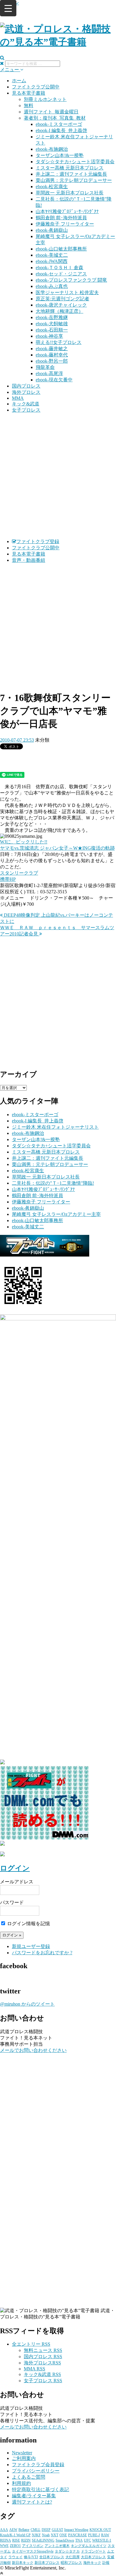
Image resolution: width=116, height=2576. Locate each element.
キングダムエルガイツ (89, 2546)
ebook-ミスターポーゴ (59, 124)
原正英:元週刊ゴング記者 (62, 299)
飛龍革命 (45, 367)
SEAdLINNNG (43, 2540)
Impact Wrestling (76, 2530)
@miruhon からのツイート (27, 2004)
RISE (16, 2540)
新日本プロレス (47, 2563)
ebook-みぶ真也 (52, 286)
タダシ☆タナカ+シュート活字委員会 (75, 162)
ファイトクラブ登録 (38, 541)
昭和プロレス (71, 2563)
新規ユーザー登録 (31, 1946)
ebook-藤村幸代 (52, 355)
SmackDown (65, 2540)
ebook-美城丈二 (52, 255)
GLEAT (57, 2530)
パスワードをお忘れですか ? (42, 1953)
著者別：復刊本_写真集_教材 (55, 118)
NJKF (36, 2535)
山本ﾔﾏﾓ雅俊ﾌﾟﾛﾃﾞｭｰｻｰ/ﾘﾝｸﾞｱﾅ (67, 211)
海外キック (92, 2563)
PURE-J (94, 2535)
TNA (79, 2540)
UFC (87, 2540)
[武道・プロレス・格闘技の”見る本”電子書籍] (58, 42)
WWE (4, 2546)
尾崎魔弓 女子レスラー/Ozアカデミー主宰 (56, 1214)
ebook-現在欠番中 (54, 380)
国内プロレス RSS (43, 2357)
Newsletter (22, 2453)
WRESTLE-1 (102, 2540)
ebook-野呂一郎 (52, 361)
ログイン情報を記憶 (28, 1924)
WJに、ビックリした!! (24, 842)
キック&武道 (26, 404)
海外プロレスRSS (42, 2363)
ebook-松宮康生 (52, 187)
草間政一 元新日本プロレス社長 (70, 193)
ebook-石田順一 (52, 330)
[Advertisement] (58, 476)
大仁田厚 (73, 2557)
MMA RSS (35, 2369)
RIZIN (26, 2540)
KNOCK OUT (100, 2530)
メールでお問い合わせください (33, 2050)
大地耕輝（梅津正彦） (59, 311)
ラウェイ (15, 2557)
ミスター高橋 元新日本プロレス (70, 168)
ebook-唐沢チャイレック (61, 305)
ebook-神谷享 (49, 336)
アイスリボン (33, 2546)
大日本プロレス (93, 2557)
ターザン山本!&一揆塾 (60, 155)
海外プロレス (26, 392)
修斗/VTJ (31, 2557)
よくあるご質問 (29, 2477)
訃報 (106, 2563)
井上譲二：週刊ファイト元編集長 (71, 174)
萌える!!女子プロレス (59, 342)
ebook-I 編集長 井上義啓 (61, 130)
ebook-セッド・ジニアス (61, 274)
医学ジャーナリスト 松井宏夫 (67, 292)
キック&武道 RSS (42, 2374)
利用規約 (21, 2483)
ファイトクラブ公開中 (36, 87)
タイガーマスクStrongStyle (33, 2551)
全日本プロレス (52, 2557)
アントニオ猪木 (57, 2546)
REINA (6, 2540)
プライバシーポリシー (36, 2471)
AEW (13, 2530)
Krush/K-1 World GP (15, 2535)
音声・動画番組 (29, 560)
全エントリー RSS (31, 2344)
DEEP (46, 2530)
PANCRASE (77, 2535)
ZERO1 (15, 2546)
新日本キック (23, 2563)
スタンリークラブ (19, 873)
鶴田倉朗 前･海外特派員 (61, 218)
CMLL (36, 2530)
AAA (4, 2530)
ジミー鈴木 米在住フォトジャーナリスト (55, 1127)
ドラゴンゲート (93, 2551)
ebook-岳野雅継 (52, 317)
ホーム (19, 81)
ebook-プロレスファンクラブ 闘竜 (71, 280)
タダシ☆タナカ (67, 2551)
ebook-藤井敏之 (52, 349)
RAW (105, 2535)
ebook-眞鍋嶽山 (52, 230)
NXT (55, 2535)
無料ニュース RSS (43, 2350)
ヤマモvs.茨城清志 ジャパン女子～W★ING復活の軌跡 (57, 848)
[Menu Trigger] (8, 8)
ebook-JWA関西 (52, 261)
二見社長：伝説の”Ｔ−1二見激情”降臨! (53, 1183)
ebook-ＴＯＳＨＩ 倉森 (59, 268)
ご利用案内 (24, 2458)
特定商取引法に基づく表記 (40, 2489)
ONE (63, 2535)
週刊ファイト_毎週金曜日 (51, 112)
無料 (29, 106)
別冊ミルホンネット (45, 99)
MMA (18, 398)
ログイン (15, 1868)
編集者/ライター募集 (34, 2496)
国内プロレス (26, 386)
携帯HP (8, 879)
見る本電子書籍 (29, 93)
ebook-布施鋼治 (52, 149)
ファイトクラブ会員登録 (38, 2465)
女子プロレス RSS (43, 2381)
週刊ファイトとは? (32, 2502)
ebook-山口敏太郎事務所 (61, 249)
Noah (46, 2535)
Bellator (24, 2530)
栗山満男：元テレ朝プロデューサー (74, 180)
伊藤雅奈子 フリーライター (65, 224)
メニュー (10, 70)
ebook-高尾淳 (49, 373)
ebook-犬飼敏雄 (52, 324)
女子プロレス (26, 410)
